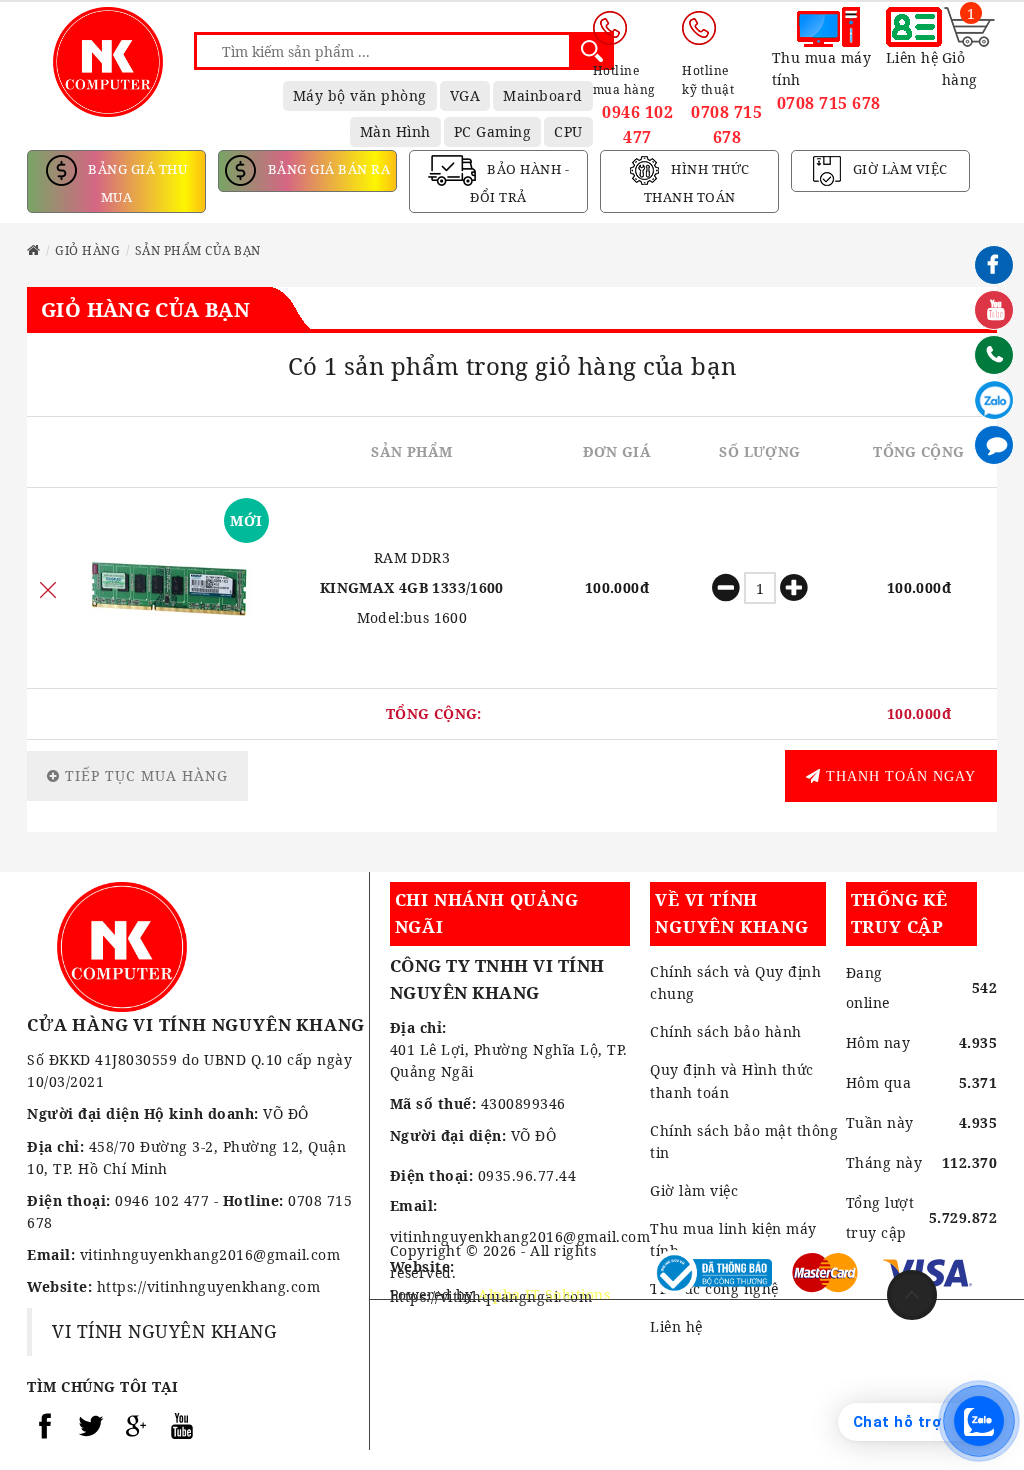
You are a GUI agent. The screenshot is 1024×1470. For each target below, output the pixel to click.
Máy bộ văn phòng (360, 95)
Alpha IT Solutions (544, 1294)
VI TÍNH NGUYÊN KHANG (164, 1331)
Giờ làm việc (694, 1190)
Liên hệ (676, 1326)
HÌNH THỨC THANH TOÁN (697, 184)
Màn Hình (395, 131)
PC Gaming (493, 131)
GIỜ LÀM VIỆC (898, 170)
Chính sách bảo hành (726, 1031)
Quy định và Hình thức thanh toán (732, 1080)
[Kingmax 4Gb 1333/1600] (169, 588)
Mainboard (543, 95)
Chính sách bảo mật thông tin (744, 1141)
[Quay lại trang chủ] (34, 250)
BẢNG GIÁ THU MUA (136, 184)
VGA (465, 95)
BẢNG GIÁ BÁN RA (327, 170)
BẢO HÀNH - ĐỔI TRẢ (519, 184)
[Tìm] (592, 51)
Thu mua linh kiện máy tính (733, 1239)
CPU (568, 131)
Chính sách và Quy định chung (735, 982)
